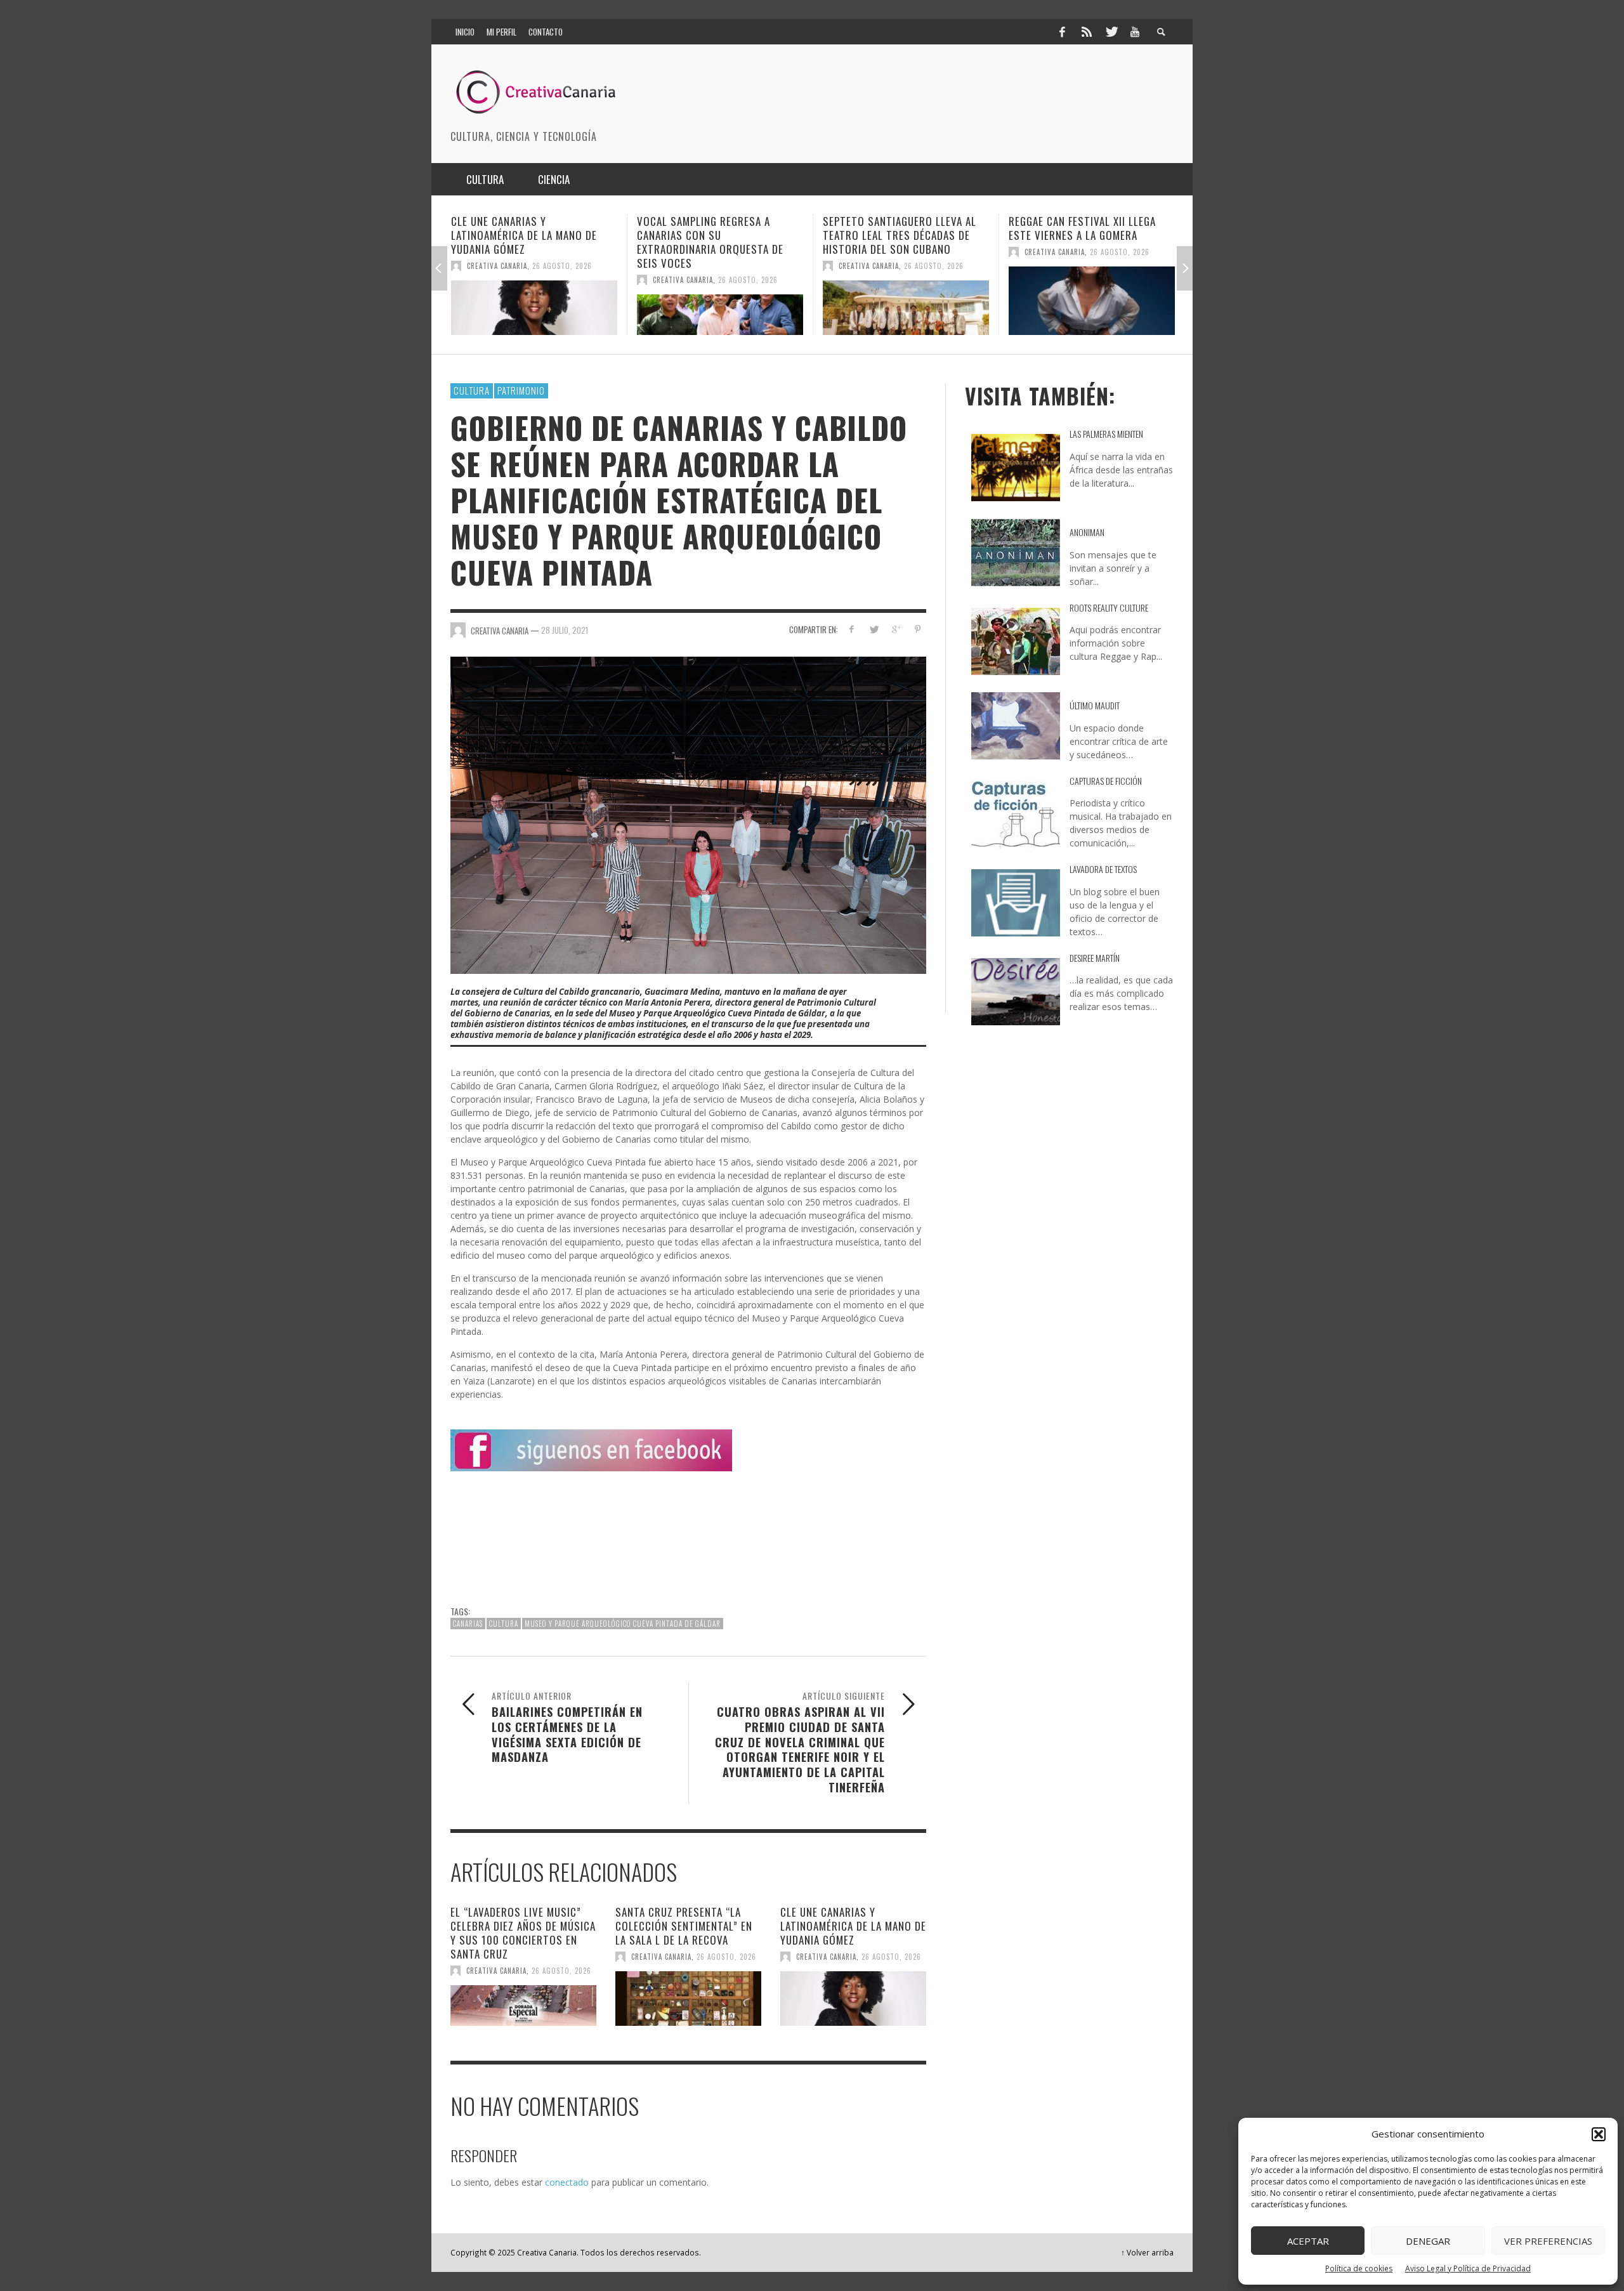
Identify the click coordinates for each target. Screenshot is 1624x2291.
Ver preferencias (1548, 2241)
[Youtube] (1135, 32)
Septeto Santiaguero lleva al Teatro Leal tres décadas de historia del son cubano (714, 235)
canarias (468, 1624)
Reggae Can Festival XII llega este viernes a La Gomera (896, 228)
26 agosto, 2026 (562, 280)
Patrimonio (521, 390)
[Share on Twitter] (874, 629)
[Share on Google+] (895, 629)
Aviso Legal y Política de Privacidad (1468, 2268)
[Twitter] (1111, 32)
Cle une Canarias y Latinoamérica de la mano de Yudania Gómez (853, 1926)
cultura (504, 1624)
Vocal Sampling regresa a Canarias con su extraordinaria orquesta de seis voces (524, 242)
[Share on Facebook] (852, 629)
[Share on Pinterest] (918, 629)
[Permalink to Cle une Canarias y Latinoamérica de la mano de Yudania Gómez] (853, 1999)
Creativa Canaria (497, 280)
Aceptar (1308, 2241)
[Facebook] (1062, 32)
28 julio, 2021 (565, 630)
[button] (1599, 2134)
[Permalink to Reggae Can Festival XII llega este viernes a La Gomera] (906, 301)
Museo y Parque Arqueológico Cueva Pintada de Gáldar (623, 1624)
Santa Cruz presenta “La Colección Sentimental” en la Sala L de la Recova (684, 1926)
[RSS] (1087, 32)
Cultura (472, 390)
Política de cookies (1359, 2268)
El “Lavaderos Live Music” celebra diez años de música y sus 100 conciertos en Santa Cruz (523, 1933)
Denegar (1428, 2241)
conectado (567, 2182)
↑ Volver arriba (1147, 2252)
